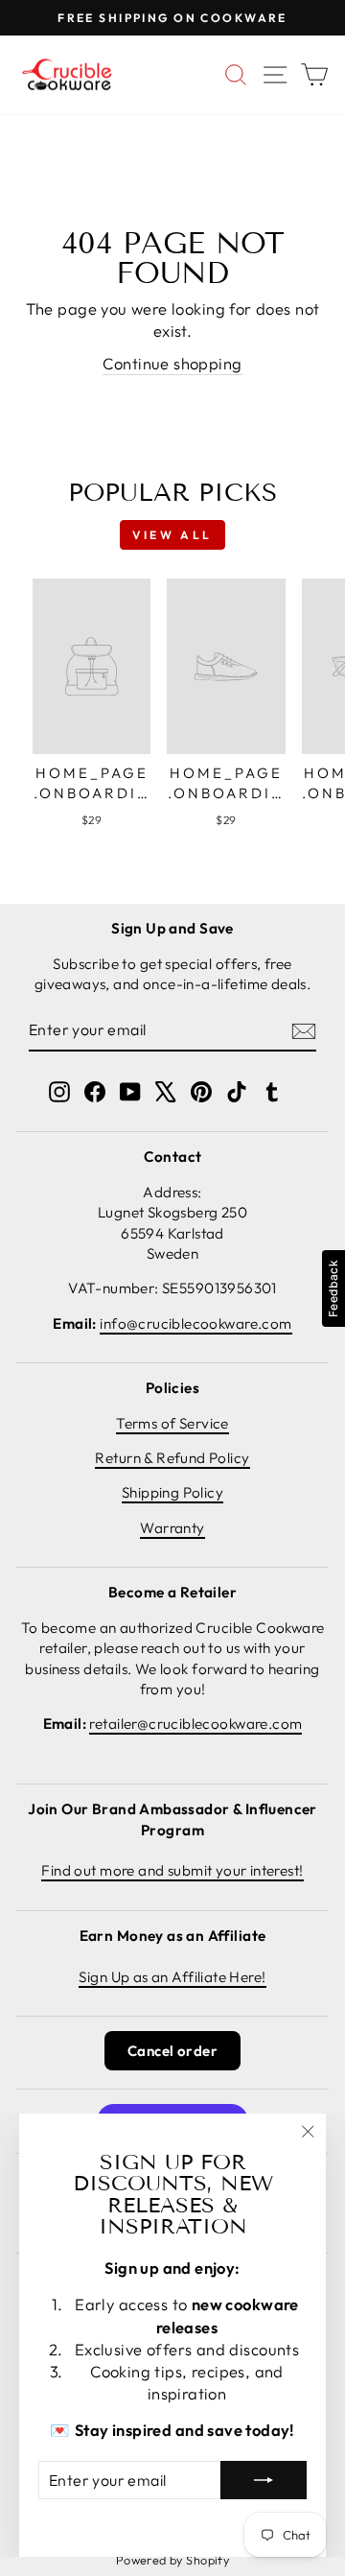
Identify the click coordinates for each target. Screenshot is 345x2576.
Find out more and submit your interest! (172, 1870)
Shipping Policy (172, 1492)
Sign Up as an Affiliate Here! (172, 1977)
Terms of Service (172, 1423)
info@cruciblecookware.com (195, 1323)
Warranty (172, 1528)
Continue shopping (172, 363)
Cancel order (172, 2051)
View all (172, 535)
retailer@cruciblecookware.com (195, 1724)
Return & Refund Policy (172, 1458)
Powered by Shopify (172, 2560)
